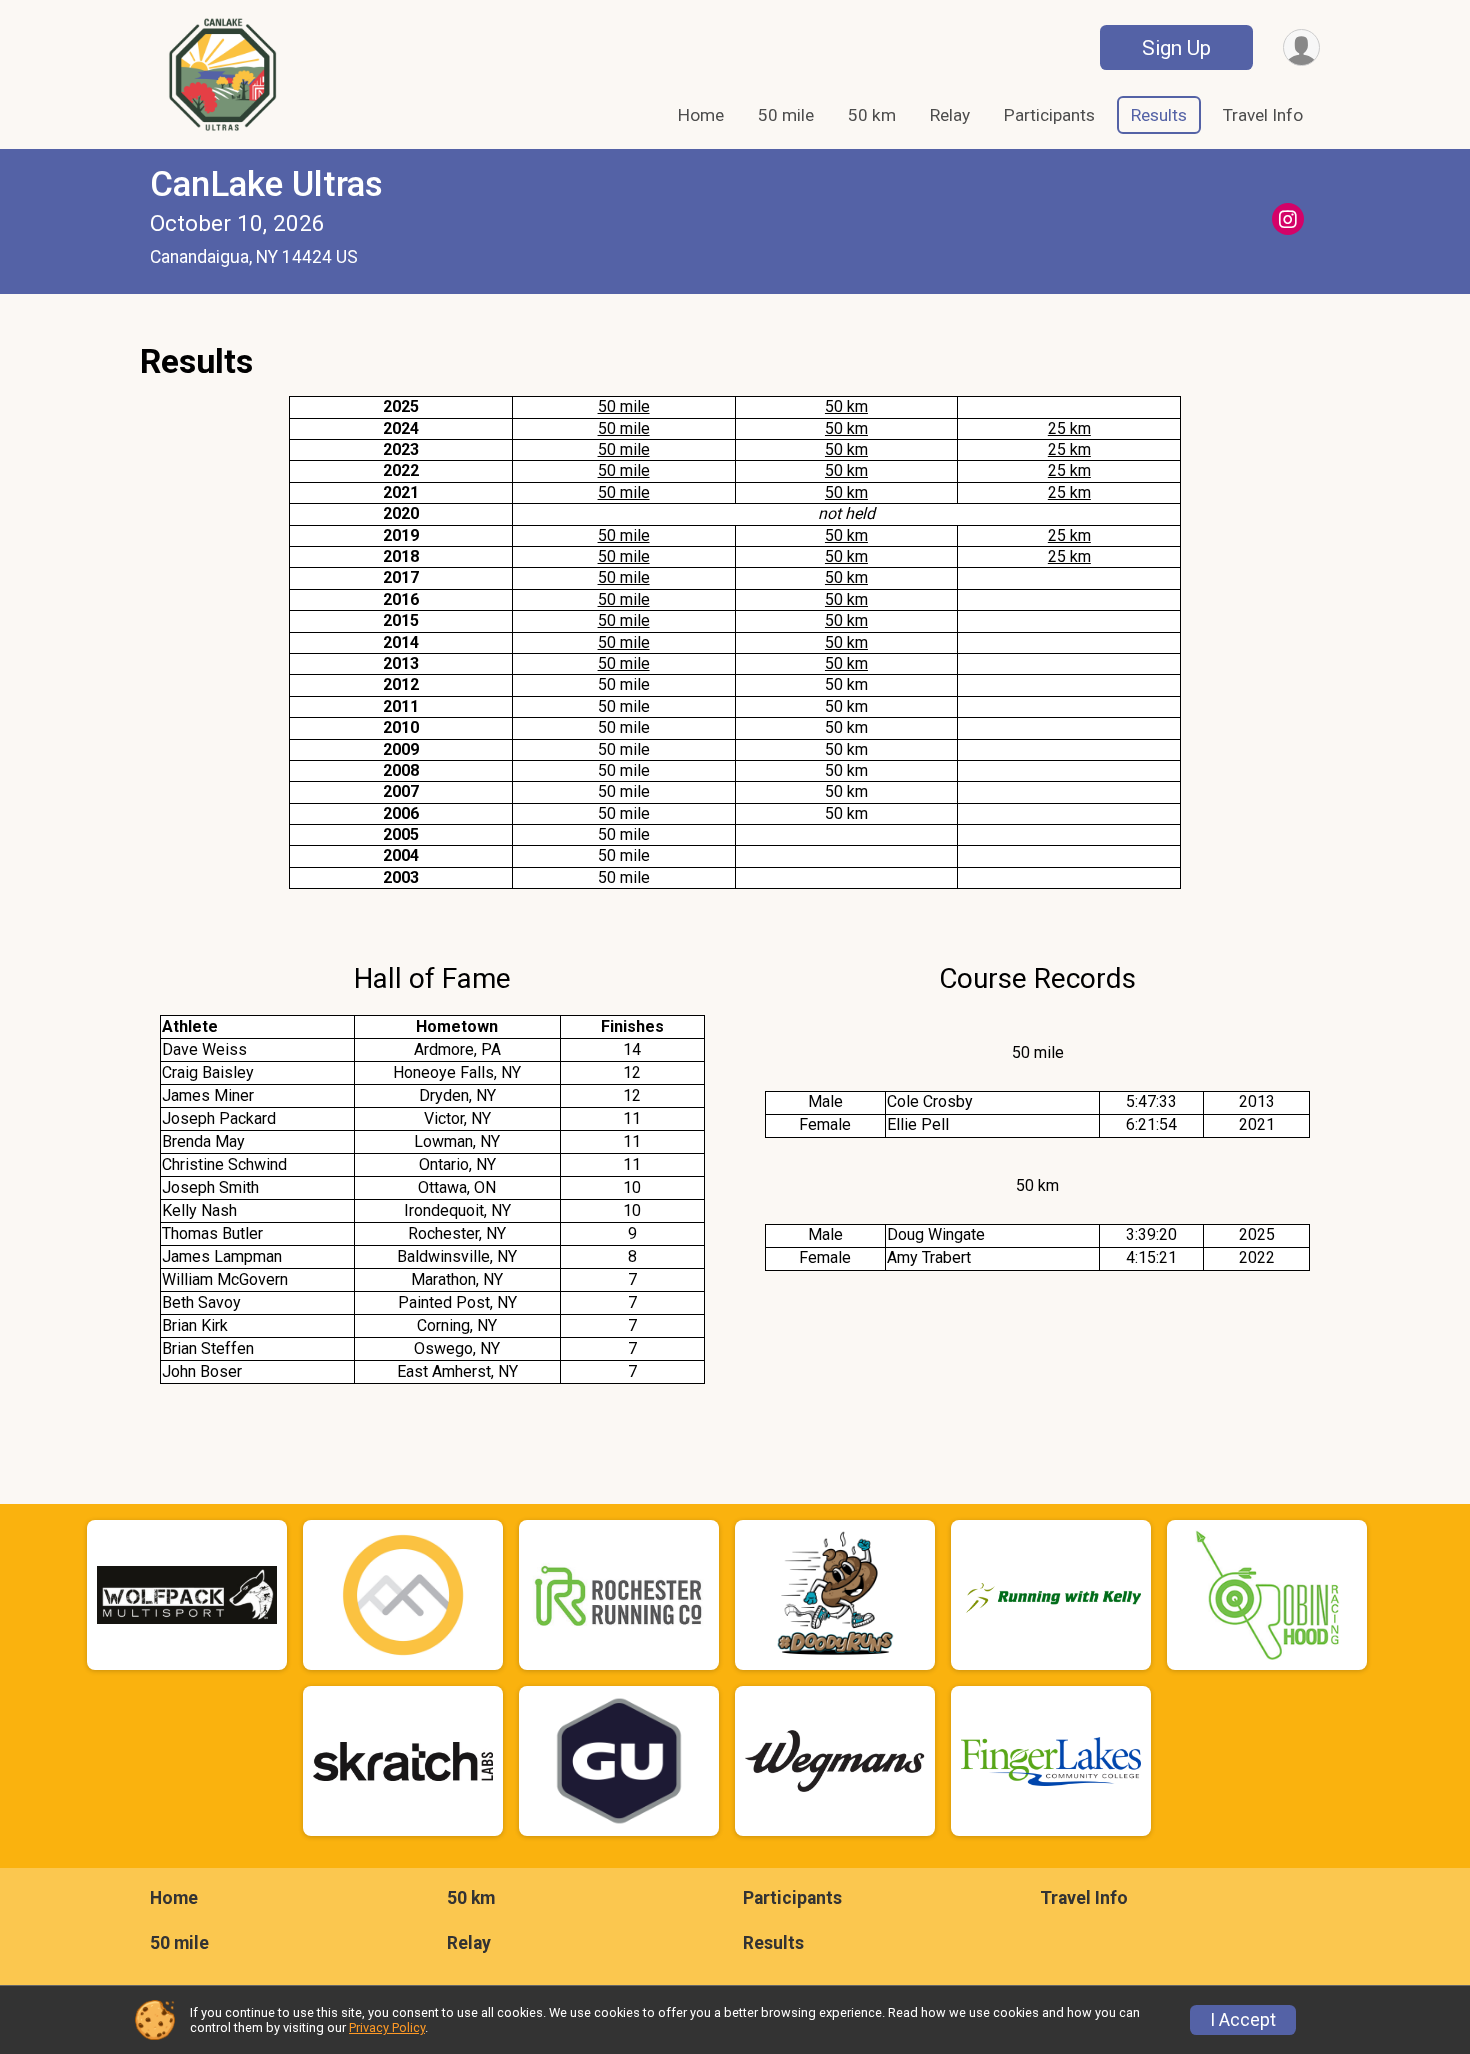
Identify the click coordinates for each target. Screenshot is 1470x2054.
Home (701, 115)
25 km (1069, 428)
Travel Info (1263, 115)
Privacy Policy (387, 2027)
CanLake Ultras (266, 184)
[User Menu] (1301, 47)
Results (1159, 115)
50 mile (786, 115)
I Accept (1243, 2020)
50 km (872, 115)
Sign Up (1176, 48)
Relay (950, 115)
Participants (1049, 115)
